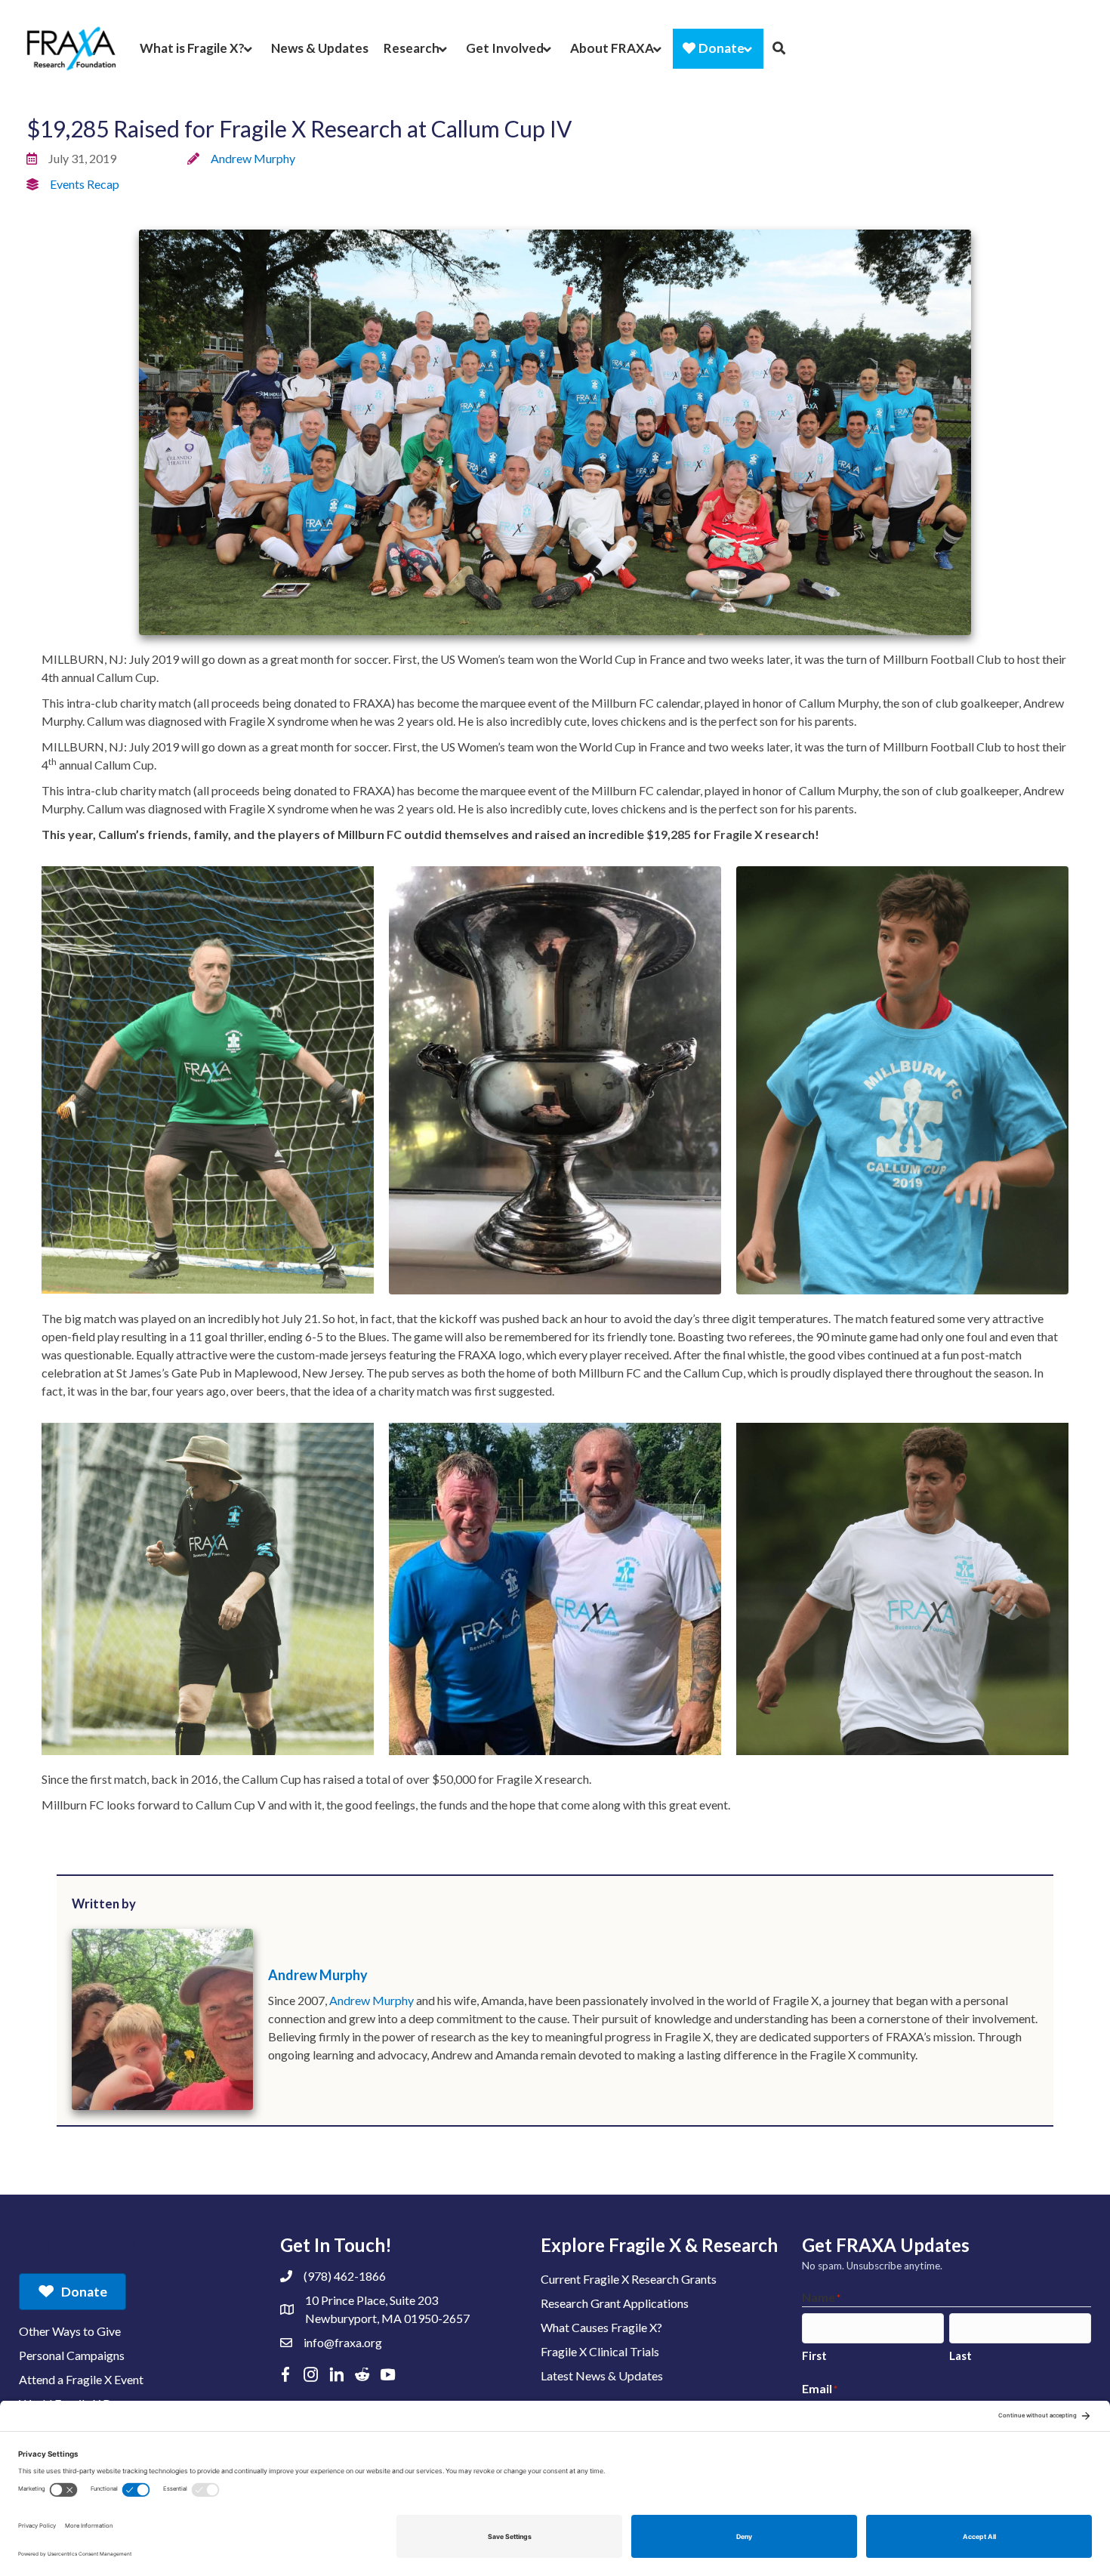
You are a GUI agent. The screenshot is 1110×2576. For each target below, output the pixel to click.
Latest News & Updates (602, 2375)
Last (960, 2355)
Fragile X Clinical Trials (600, 2351)
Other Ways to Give (70, 2331)
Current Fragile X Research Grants (629, 2279)
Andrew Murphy (253, 158)
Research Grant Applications (615, 2303)
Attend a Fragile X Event (81, 2379)
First (814, 2355)
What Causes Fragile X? (601, 2327)
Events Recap (85, 184)
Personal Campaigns (72, 2355)
